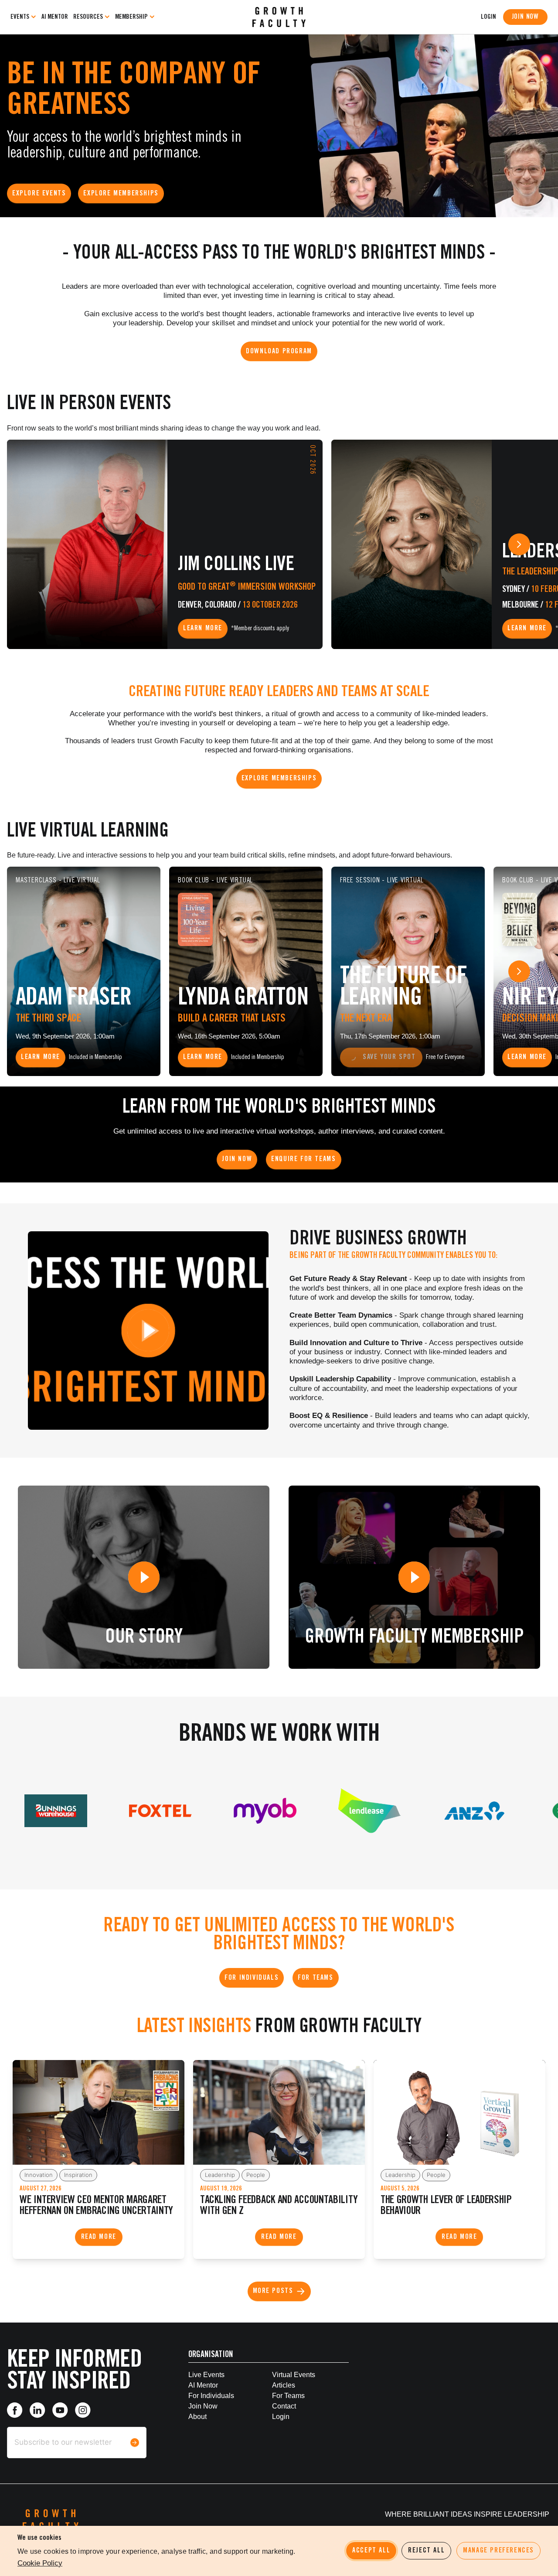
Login (281, 2417)
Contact (284, 2406)
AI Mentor (55, 17)
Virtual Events (294, 2375)
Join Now (525, 17)
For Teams (288, 2396)
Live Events (206, 2375)
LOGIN (488, 17)
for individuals (211, 2396)
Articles (284, 2385)
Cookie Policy (40, 2563)
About (197, 2417)
